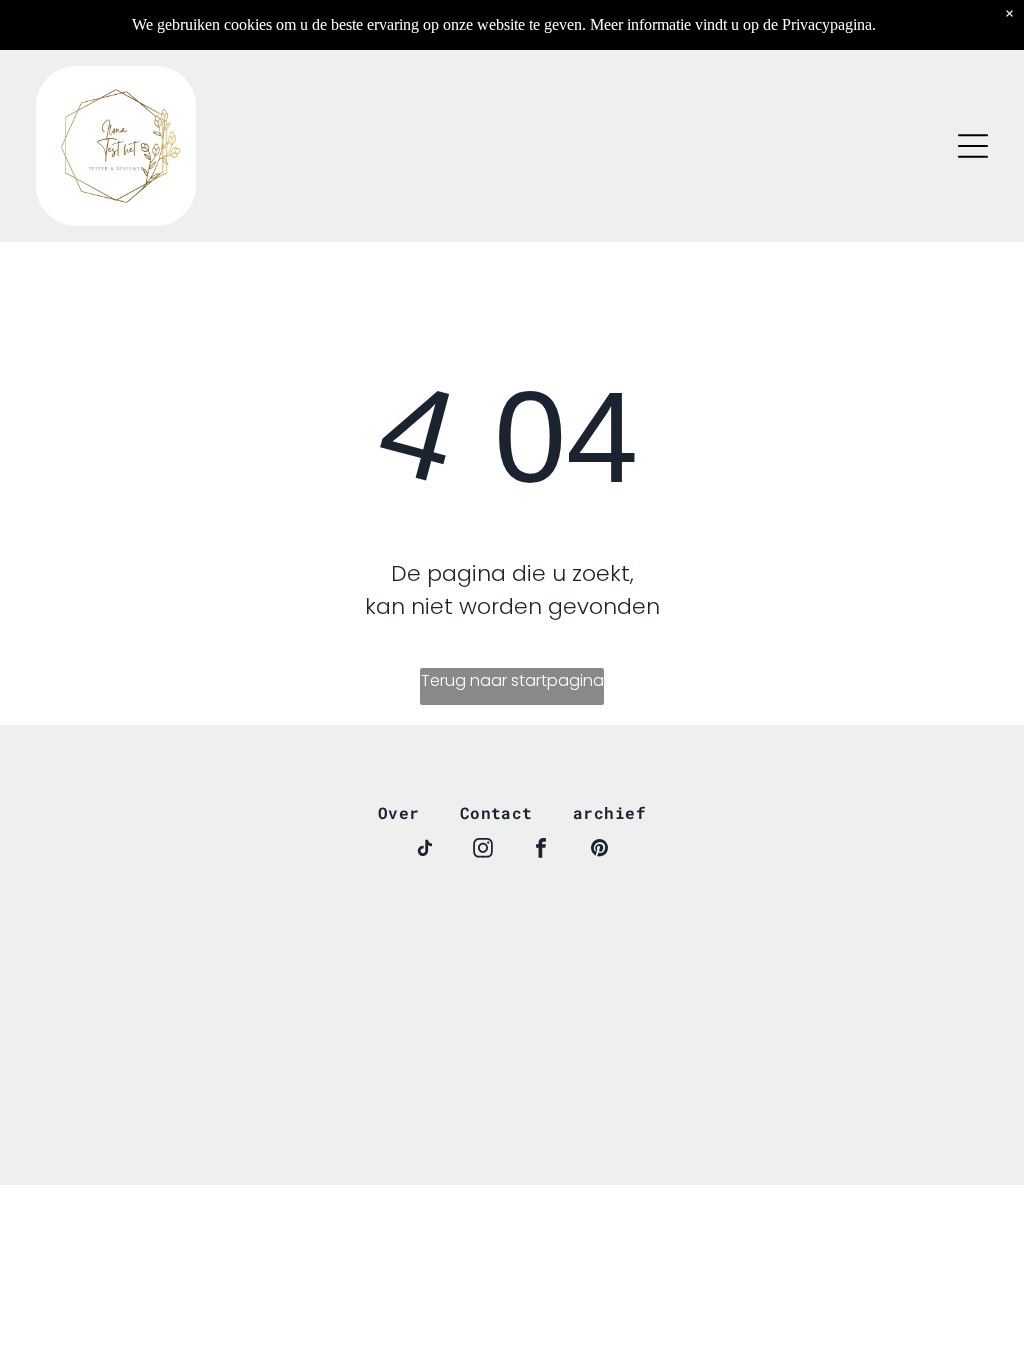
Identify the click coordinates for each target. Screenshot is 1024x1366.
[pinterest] (599, 850)
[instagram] (483, 850)
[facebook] (541, 850)
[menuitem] (399, 812)
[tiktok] (425, 850)
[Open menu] (973, 146)
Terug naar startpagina (512, 680)
